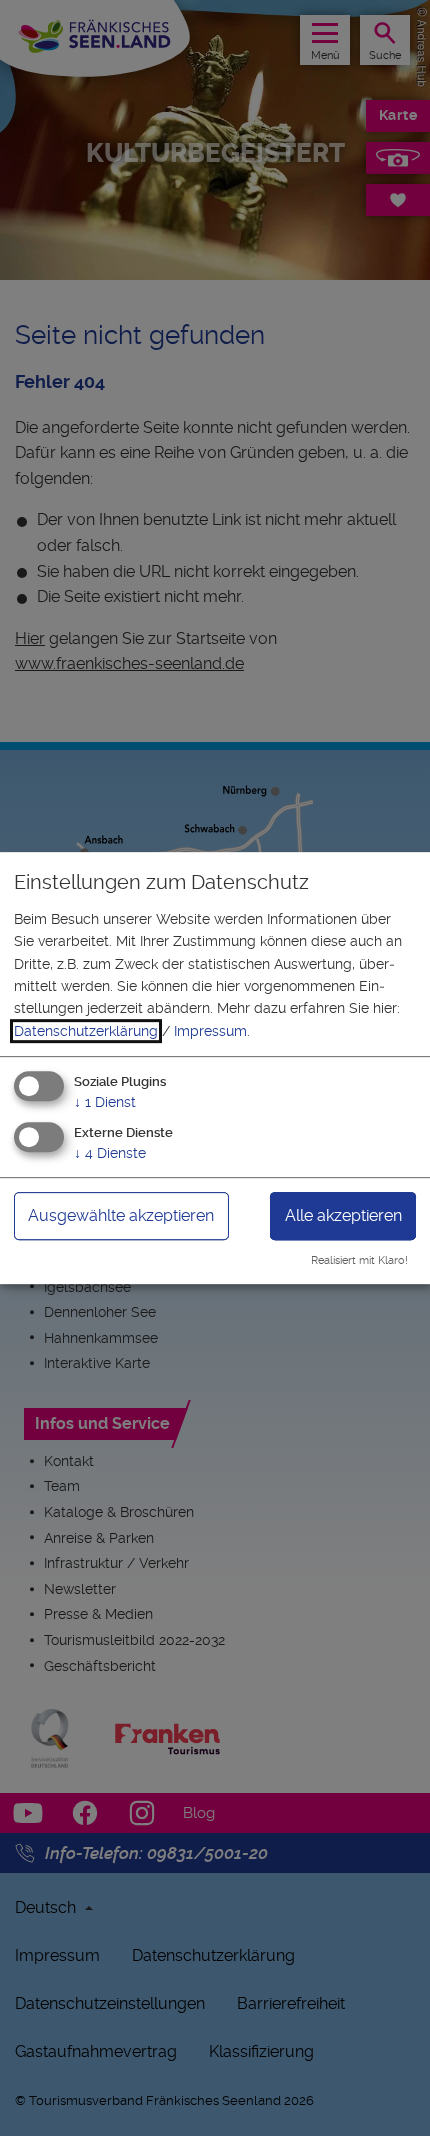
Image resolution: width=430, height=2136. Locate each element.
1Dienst (105, 1102)
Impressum (210, 1031)
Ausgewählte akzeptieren (121, 1215)
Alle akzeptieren (343, 1215)
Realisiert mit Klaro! (359, 1260)
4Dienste (110, 1153)
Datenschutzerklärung (86, 1031)
